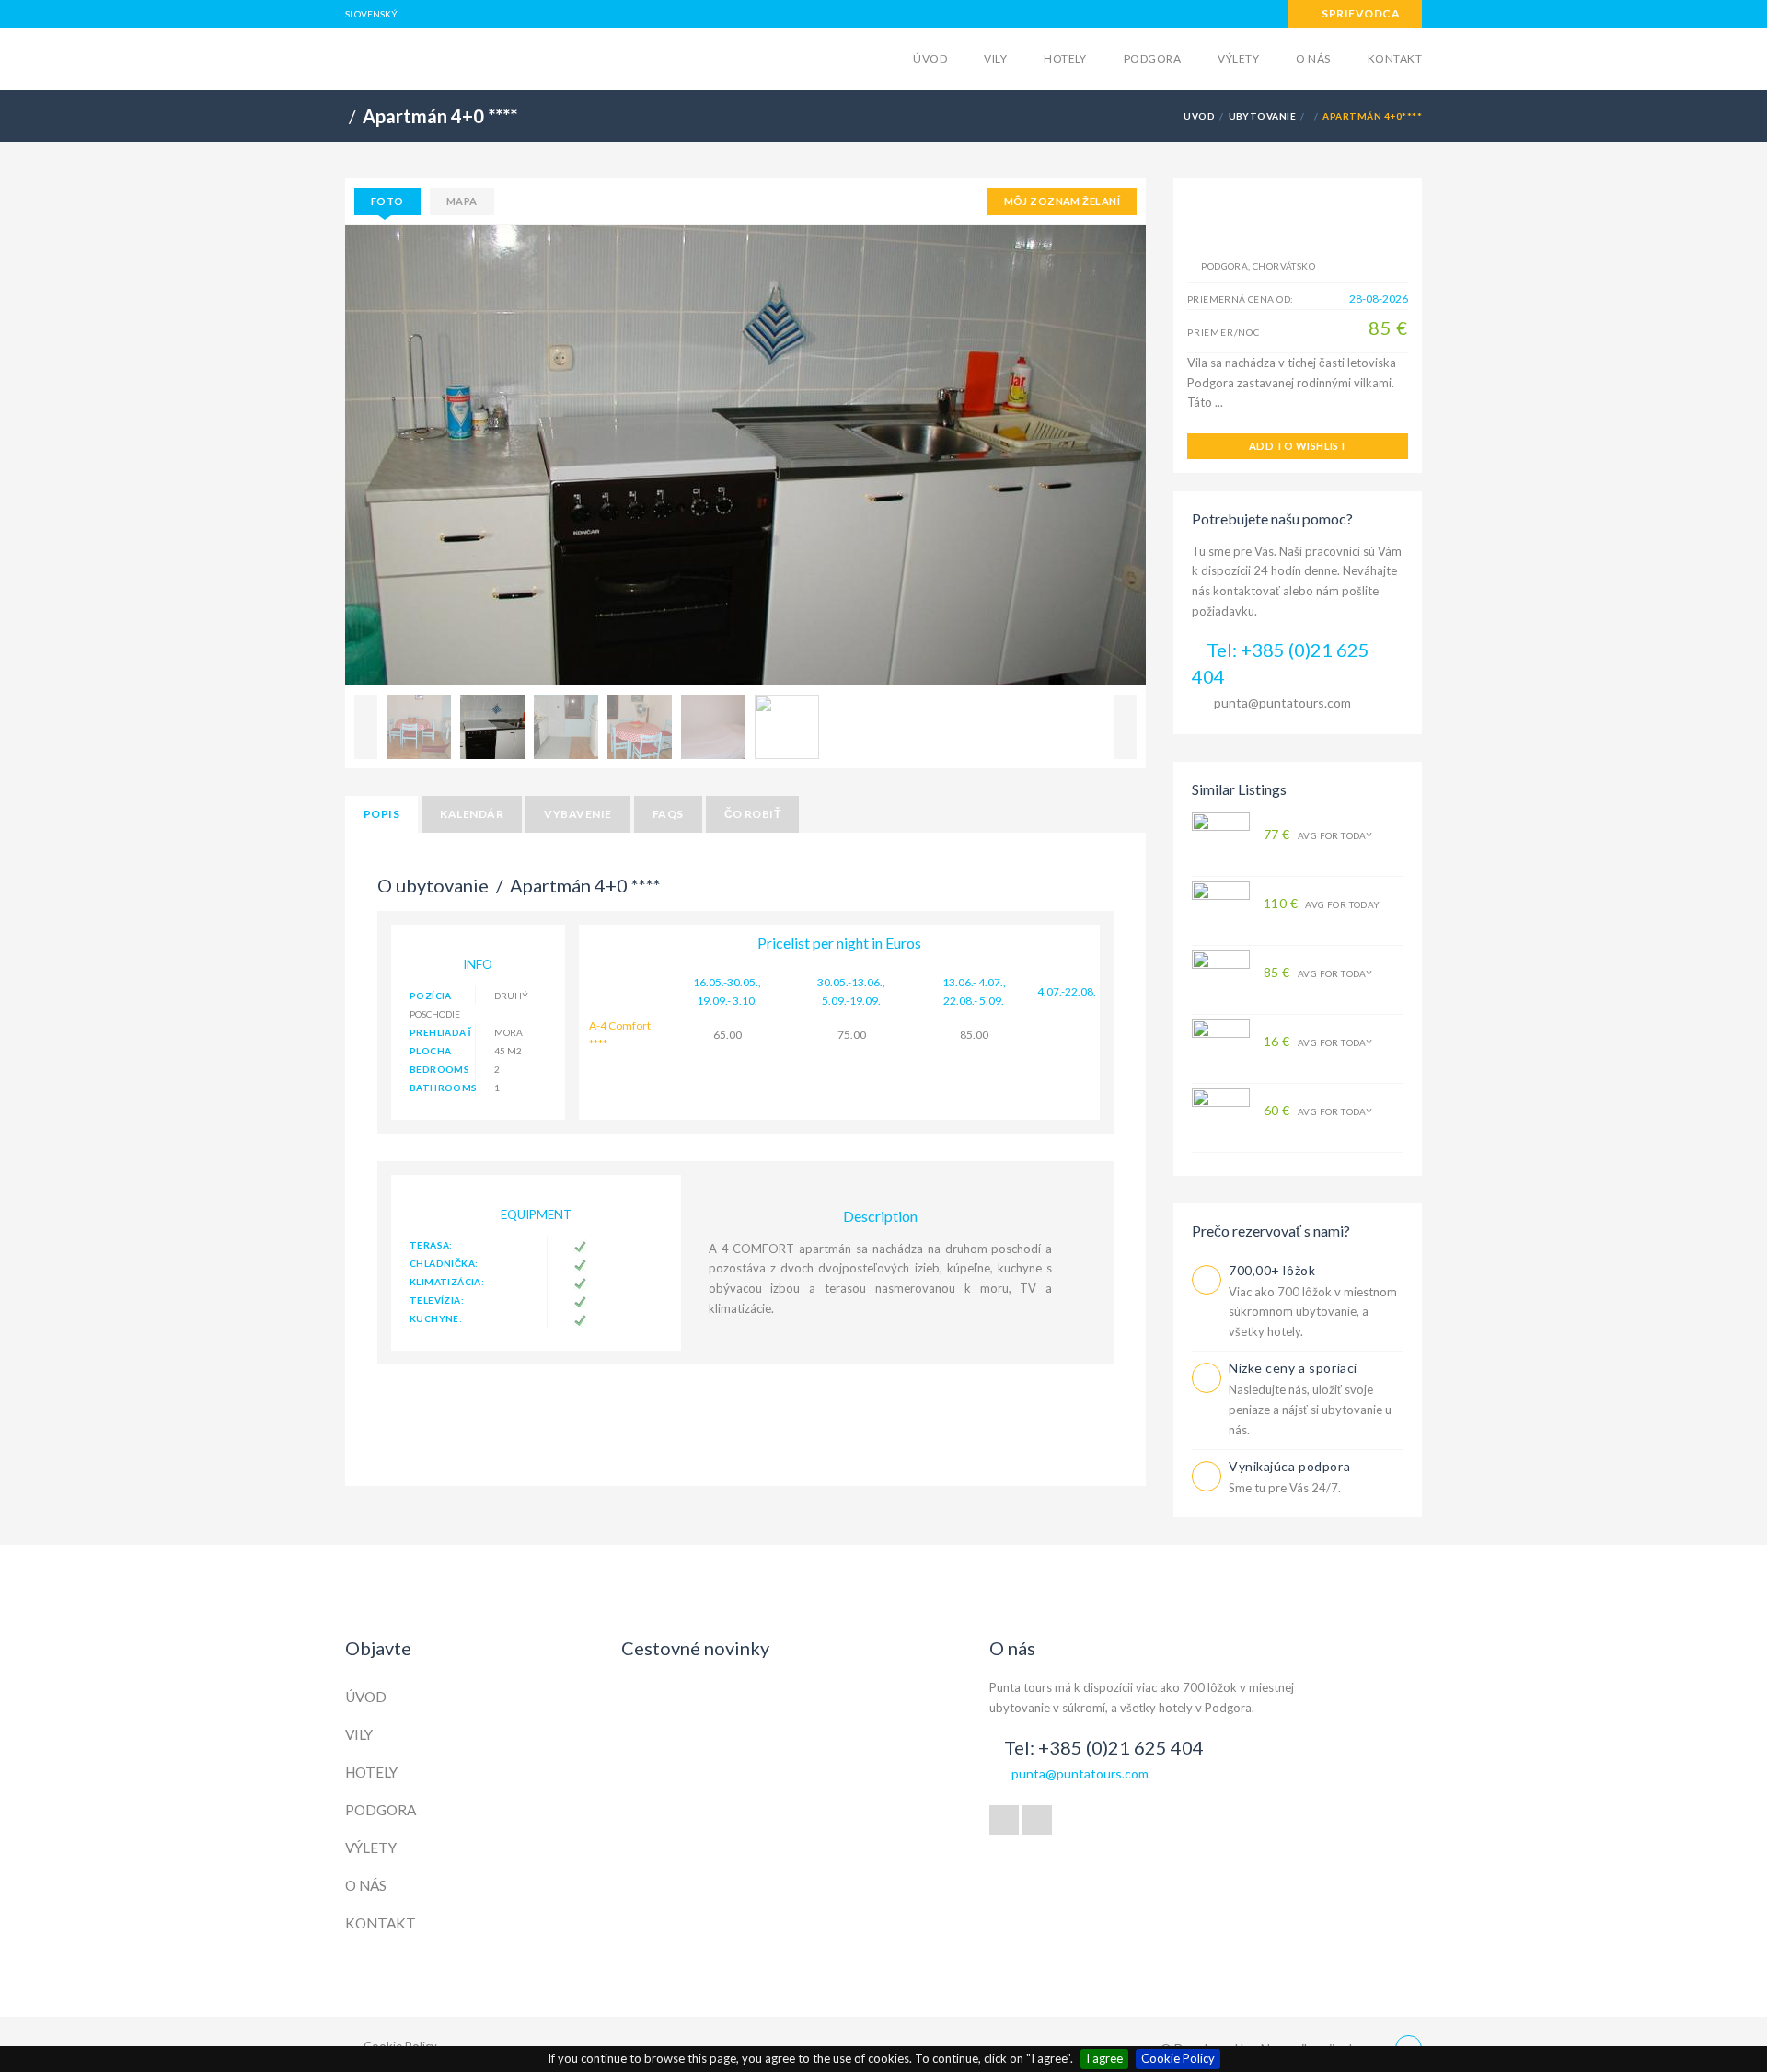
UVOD (1199, 116)
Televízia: (437, 1300)
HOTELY (1065, 58)
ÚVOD (930, 58)
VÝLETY (1238, 58)
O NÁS (1313, 58)
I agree (1104, 2058)
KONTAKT (1395, 58)
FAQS (668, 814)
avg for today (1318, 835)
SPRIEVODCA (1360, 13)
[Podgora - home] (489, 57)
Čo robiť (753, 814)
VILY (995, 58)
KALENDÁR (472, 814)
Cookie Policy (1178, 2058)
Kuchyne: (436, 1318)
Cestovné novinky (695, 1648)
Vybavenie (577, 814)
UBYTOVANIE (1263, 116)
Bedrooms (439, 1069)
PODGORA (1152, 58)
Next (1125, 727)
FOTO (387, 201)
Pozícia (431, 996)
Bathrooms (443, 1088)
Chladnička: (444, 1263)
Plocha (430, 1051)
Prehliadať (441, 1032)
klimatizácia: (447, 1282)
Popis (381, 814)
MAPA (462, 201)
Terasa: (431, 1245)
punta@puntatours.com (1282, 702)
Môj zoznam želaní (1062, 201)
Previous (366, 727)
